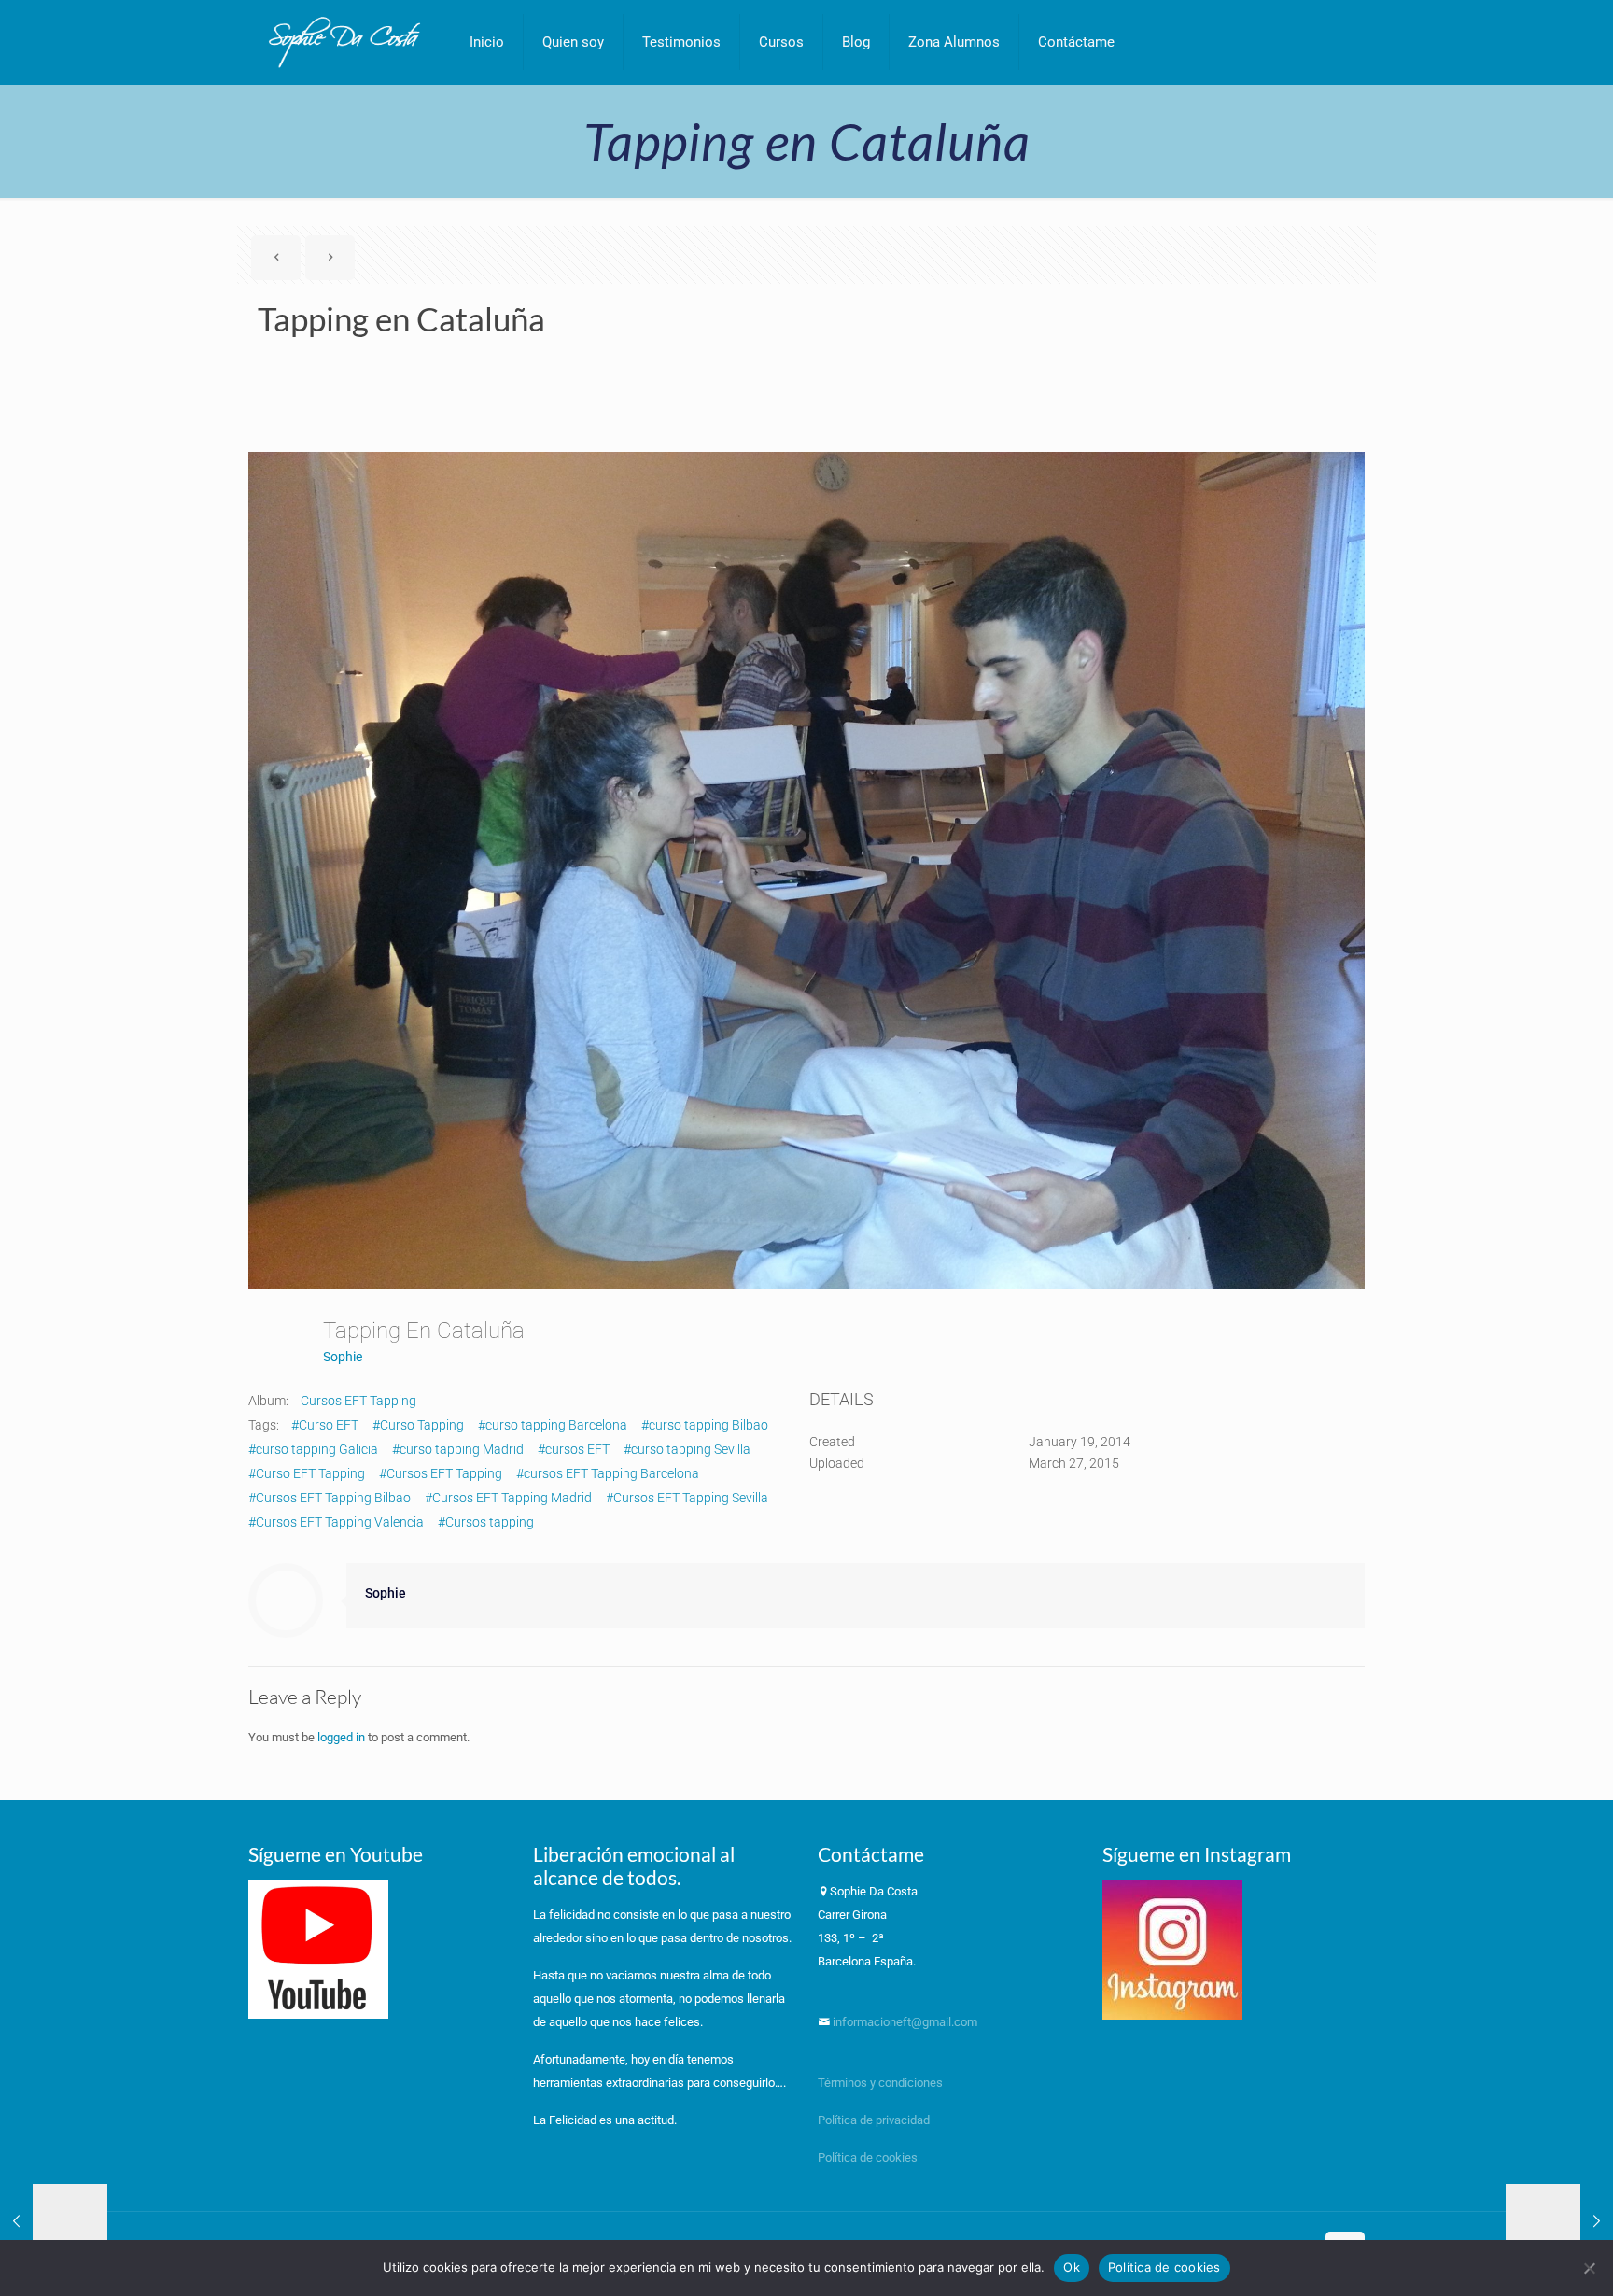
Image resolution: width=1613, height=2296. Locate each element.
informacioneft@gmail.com (904, 2022)
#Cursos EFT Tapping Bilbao (330, 1498)
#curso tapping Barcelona (553, 1425)
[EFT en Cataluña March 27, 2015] (1559, 2221)
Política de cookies (868, 2157)
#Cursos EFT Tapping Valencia (336, 1522)
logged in (341, 1737)
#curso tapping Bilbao (705, 1425)
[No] (1590, 2268)
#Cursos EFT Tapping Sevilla (687, 1498)
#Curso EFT (325, 1425)
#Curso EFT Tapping (307, 1473)
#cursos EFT (574, 1449)
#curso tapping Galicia (313, 1449)
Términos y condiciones (880, 2083)
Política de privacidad (875, 2120)
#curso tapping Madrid (458, 1449)
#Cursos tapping (486, 1522)
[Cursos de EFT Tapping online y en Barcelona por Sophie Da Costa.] (345, 42)
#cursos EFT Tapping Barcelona (608, 1473)
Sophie (343, 1357)
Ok (1072, 2267)
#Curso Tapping (418, 1425)
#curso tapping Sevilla (687, 1449)
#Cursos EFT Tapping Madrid (508, 1498)
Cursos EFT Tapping (358, 1401)
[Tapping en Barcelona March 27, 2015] (54, 2221)
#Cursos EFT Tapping (441, 1473)
